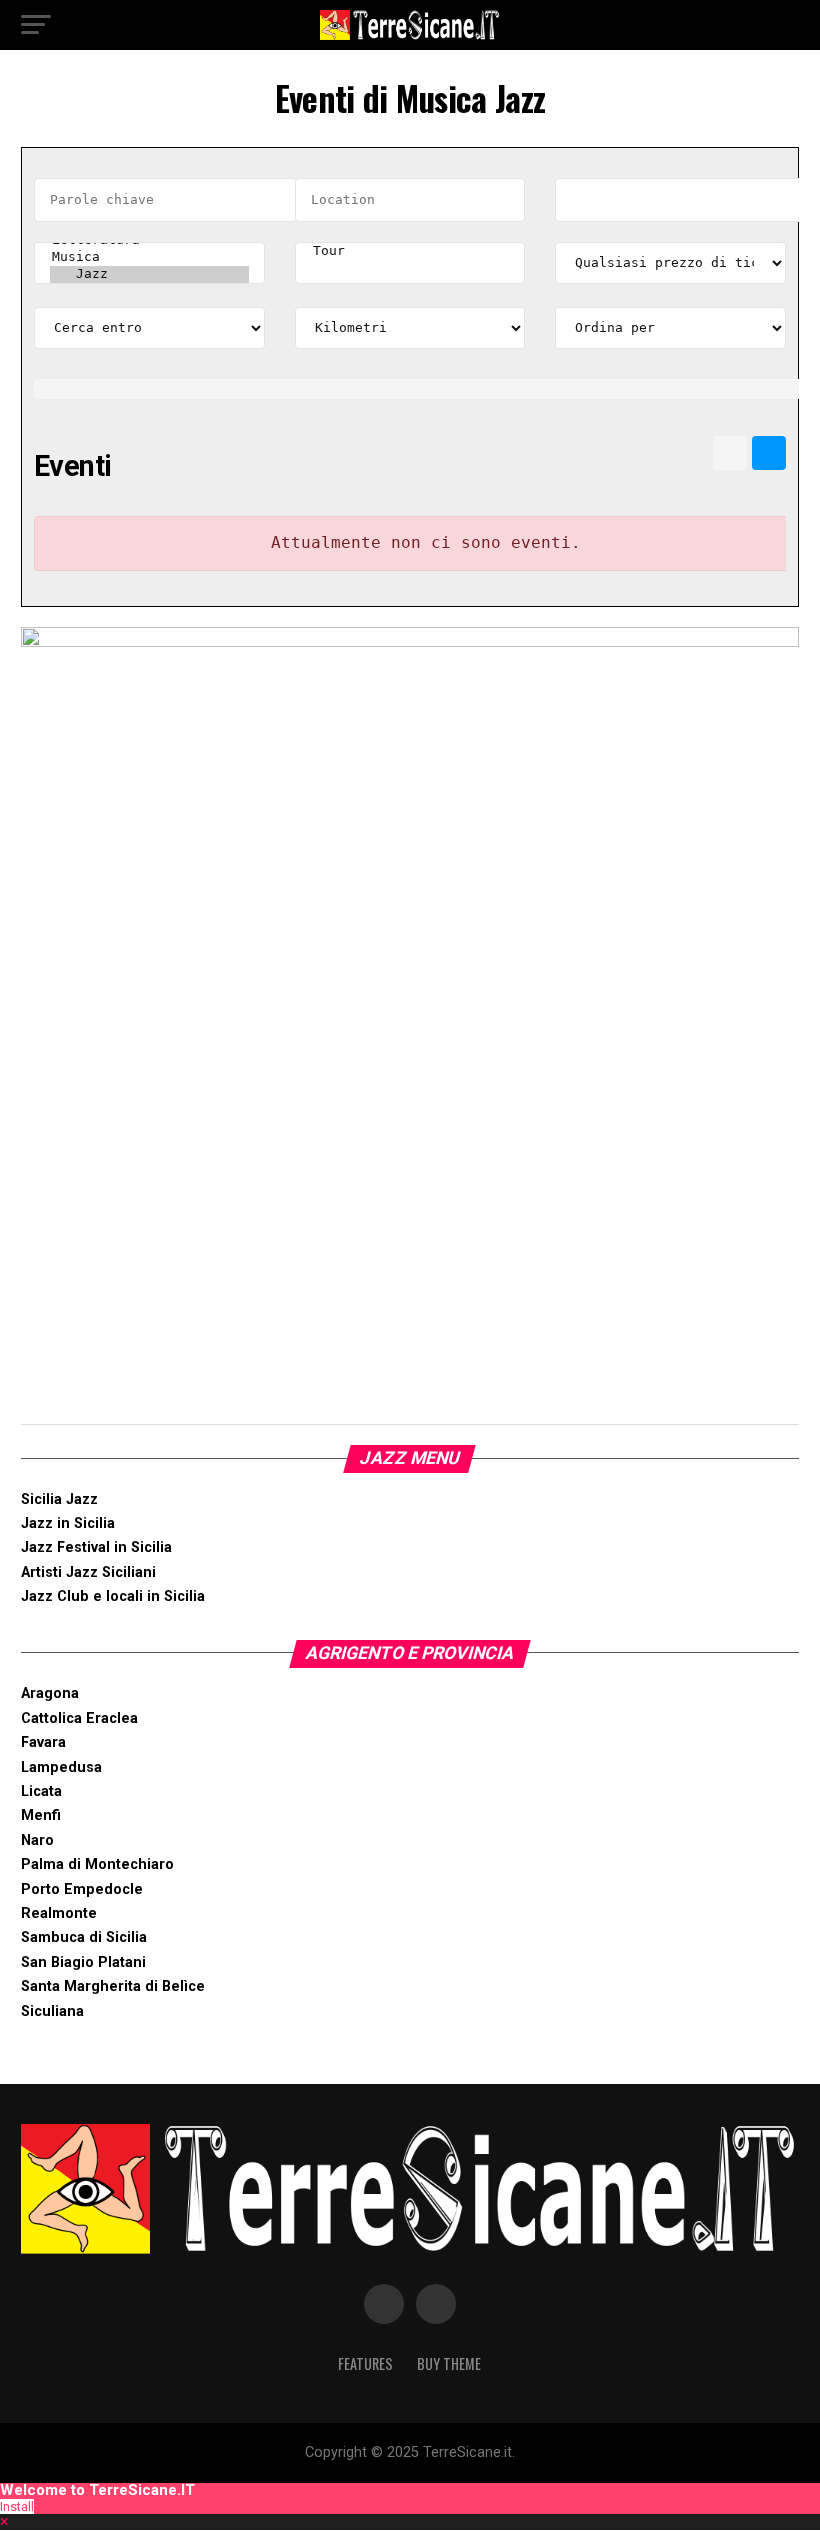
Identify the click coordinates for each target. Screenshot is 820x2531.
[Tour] (410, 251)
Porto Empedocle (82, 1889)
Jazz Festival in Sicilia (96, 1547)
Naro (37, 1840)
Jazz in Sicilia (68, 1523)
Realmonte (59, 1913)
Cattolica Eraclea (79, 1718)
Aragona (50, 1693)
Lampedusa (61, 1767)
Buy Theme (449, 2363)
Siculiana (52, 2011)
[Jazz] (149, 274)
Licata (41, 1791)
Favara (43, 1742)
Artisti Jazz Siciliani (88, 1572)
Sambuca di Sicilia (84, 1937)
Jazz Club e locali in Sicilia (113, 1596)
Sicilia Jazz (59, 1499)
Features (365, 2363)
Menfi (41, 1815)
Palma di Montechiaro (97, 1864)
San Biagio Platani (83, 1962)
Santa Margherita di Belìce (113, 1986)
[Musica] (149, 257)
